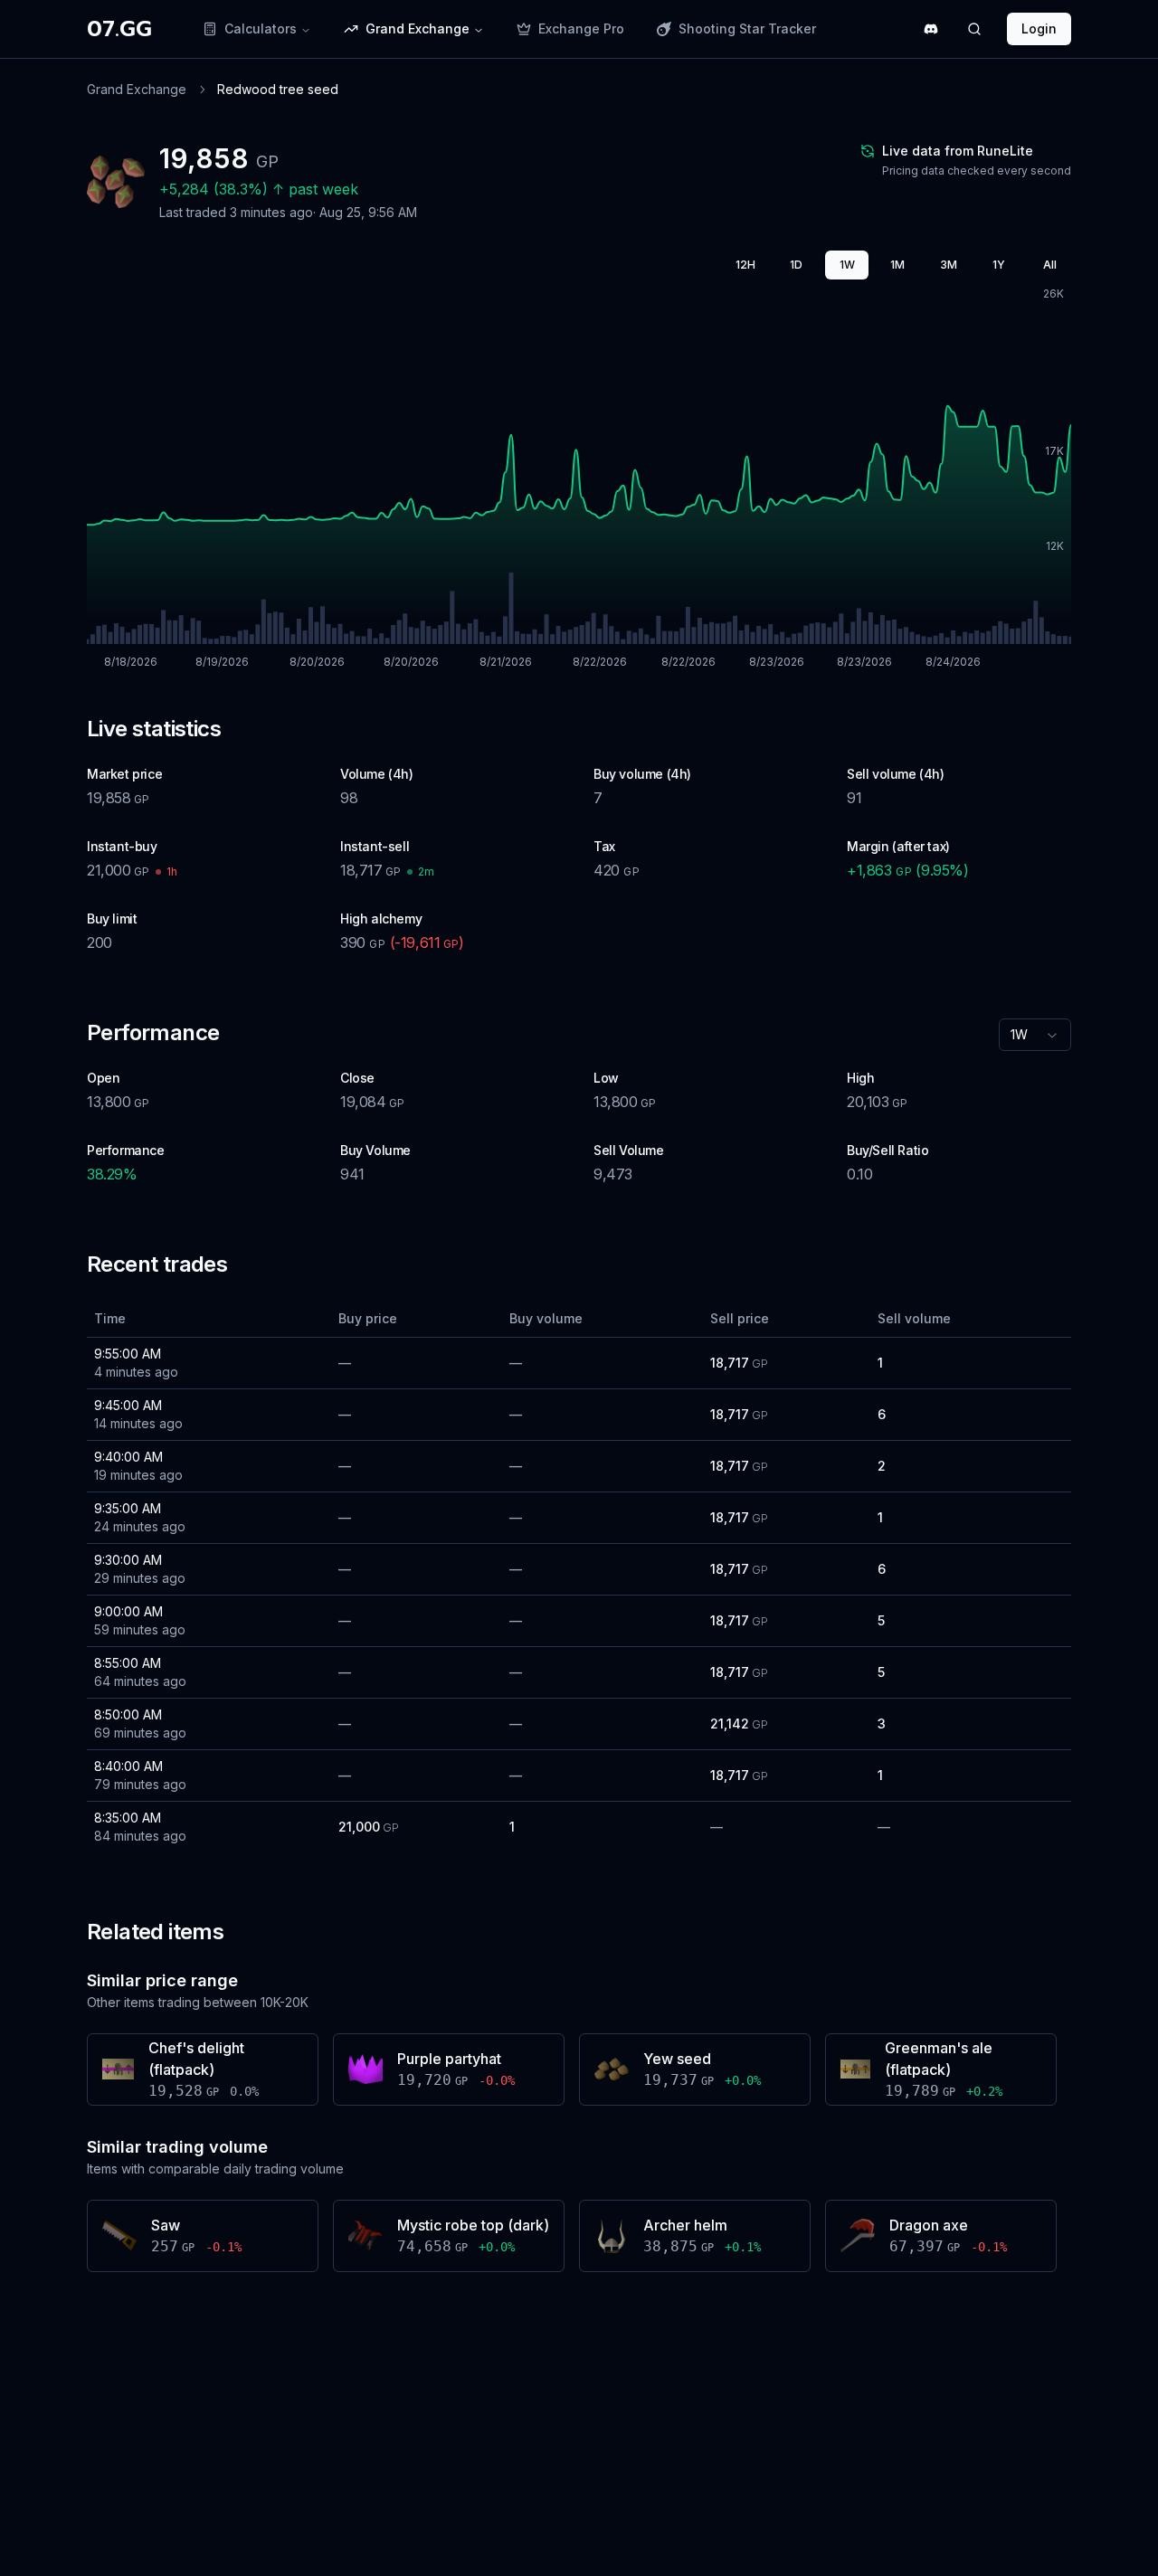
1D (796, 265)
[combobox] (1035, 1035)
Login (1039, 28)
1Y (999, 265)
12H (745, 265)
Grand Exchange (137, 89)
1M (897, 265)
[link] (278, 90)
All (1050, 265)
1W (847, 265)
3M (949, 265)
